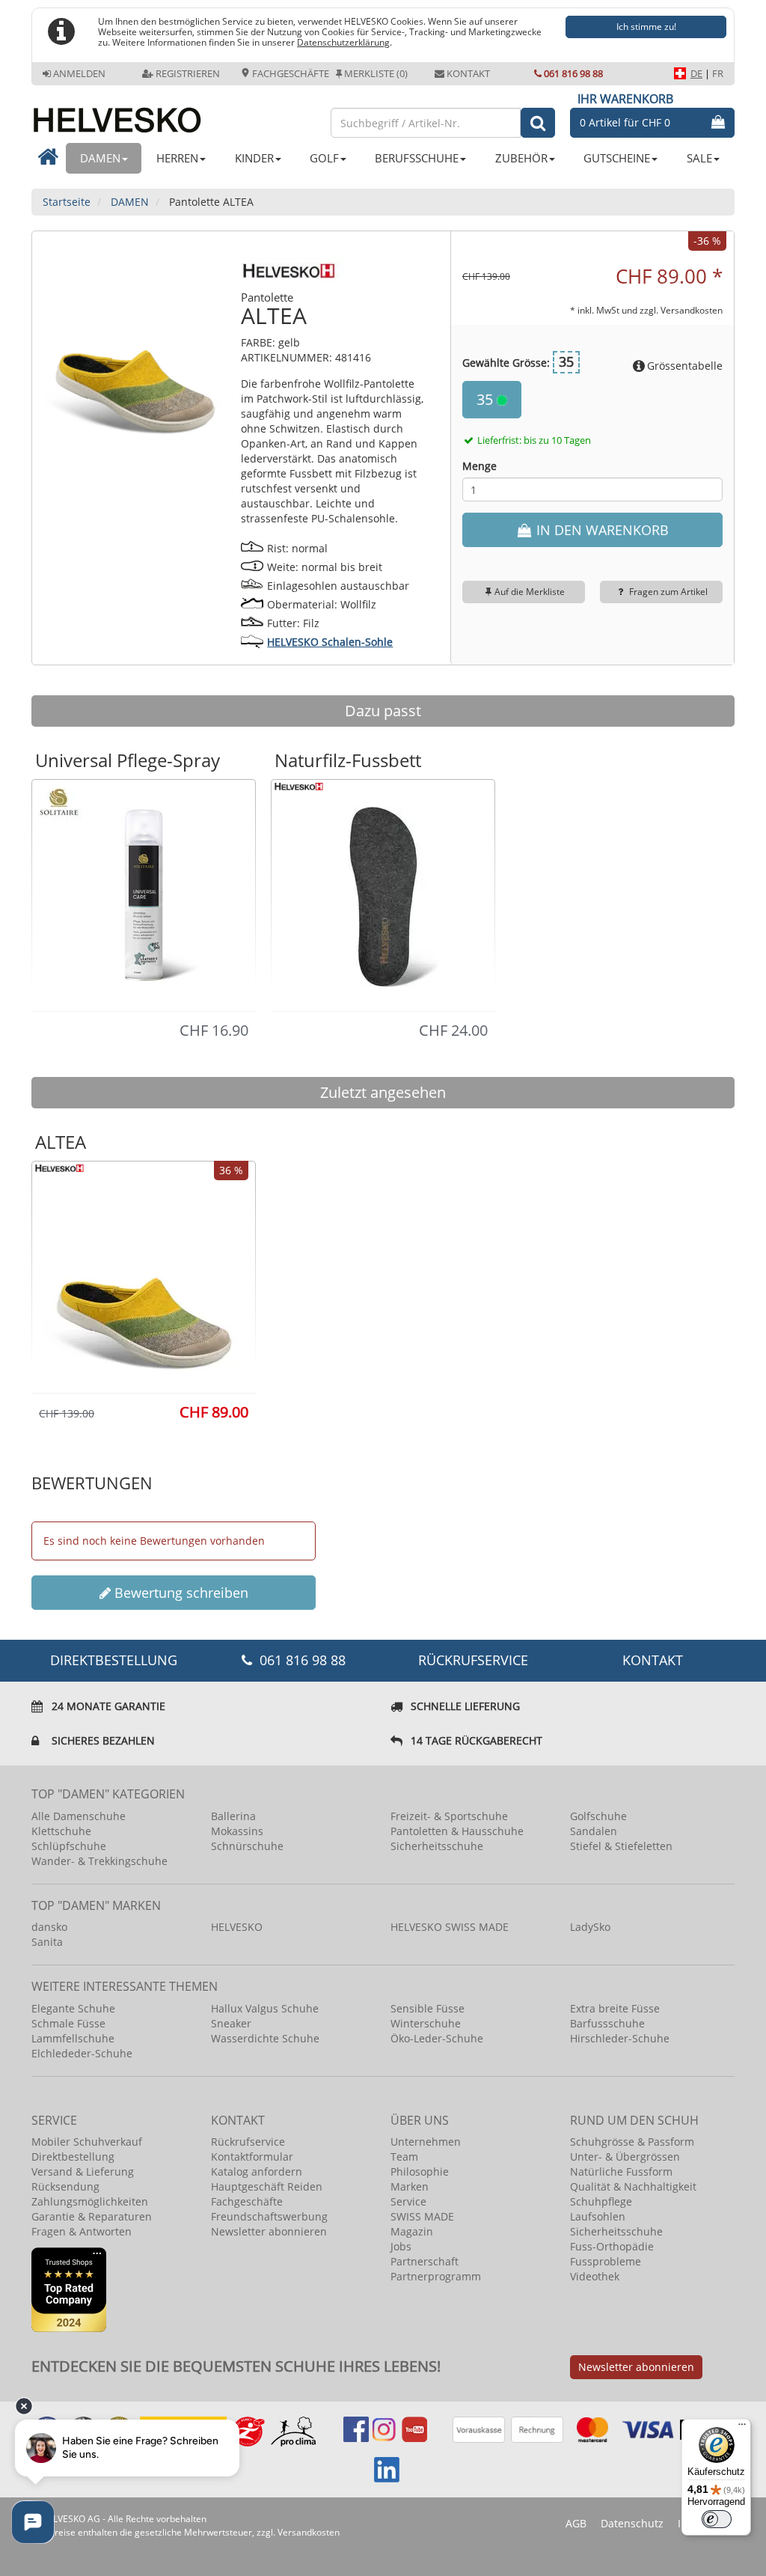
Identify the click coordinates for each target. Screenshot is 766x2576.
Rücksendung (65, 2186)
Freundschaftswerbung (269, 2216)
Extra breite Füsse (615, 2008)
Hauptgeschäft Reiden (267, 2186)
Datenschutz (632, 2523)
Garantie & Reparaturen (92, 2216)
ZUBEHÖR (521, 158)
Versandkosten (692, 310)
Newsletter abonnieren (269, 2231)
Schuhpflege (601, 2201)
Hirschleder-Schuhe (620, 2038)
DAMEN (100, 158)
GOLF (324, 158)
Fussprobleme (606, 2261)
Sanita (47, 1942)
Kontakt (468, 73)
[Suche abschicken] (538, 123)
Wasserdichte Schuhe (265, 2038)
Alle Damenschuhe (79, 1816)
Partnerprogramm (436, 2276)
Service (408, 2201)
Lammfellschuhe (73, 2038)
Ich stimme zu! (646, 27)
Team (404, 2157)
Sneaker (231, 2023)
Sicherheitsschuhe (437, 1846)
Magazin (412, 2231)
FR (718, 73)
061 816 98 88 (573, 73)
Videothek (595, 2276)
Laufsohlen (598, 2216)
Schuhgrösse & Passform (632, 2142)
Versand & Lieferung (83, 2171)
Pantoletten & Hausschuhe (457, 1831)
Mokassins (237, 1831)
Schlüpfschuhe (69, 1846)
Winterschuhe (426, 2023)
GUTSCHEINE (617, 158)
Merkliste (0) (376, 73)
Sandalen (594, 1831)
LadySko (590, 1927)
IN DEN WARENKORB (601, 530)
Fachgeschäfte (289, 73)
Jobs (401, 2246)
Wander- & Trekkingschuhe (99, 1861)
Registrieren (188, 73)
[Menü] (742, 2428)
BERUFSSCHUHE (417, 158)
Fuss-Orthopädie (612, 2246)
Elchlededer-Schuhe (82, 2053)
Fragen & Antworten (82, 2231)
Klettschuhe (61, 1831)
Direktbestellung (73, 2157)
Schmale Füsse (68, 2023)
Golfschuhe (598, 1816)
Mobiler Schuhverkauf (87, 2142)
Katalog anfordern (257, 2171)
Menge (479, 466)
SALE (699, 158)
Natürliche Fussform (621, 2171)
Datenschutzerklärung (343, 42)
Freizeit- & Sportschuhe (449, 1816)
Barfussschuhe (607, 2023)
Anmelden (79, 73)
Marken (410, 2186)
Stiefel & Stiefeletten (621, 1846)
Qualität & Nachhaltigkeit (633, 2186)
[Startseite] (174, 114)
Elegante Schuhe (73, 2008)
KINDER (254, 158)
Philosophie (420, 2171)
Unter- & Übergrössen (625, 2157)
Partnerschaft (425, 2261)
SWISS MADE (422, 2216)
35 (487, 399)
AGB (576, 2523)
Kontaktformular (252, 2157)
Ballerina (233, 1816)
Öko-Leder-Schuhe (437, 2038)
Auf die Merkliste (530, 592)
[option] (144, 894)
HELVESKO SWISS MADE (450, 1927)
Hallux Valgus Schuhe (265, 2008)
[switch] (717, 2519)
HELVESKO (237, 1927)
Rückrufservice (473, 1660)
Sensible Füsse (428, 2008)
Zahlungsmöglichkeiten (90, 2201)
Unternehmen (426, 2142)
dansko (49, 1927)
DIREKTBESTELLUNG (114, 1660)
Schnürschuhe (247, 1846)
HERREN (177, 158)
